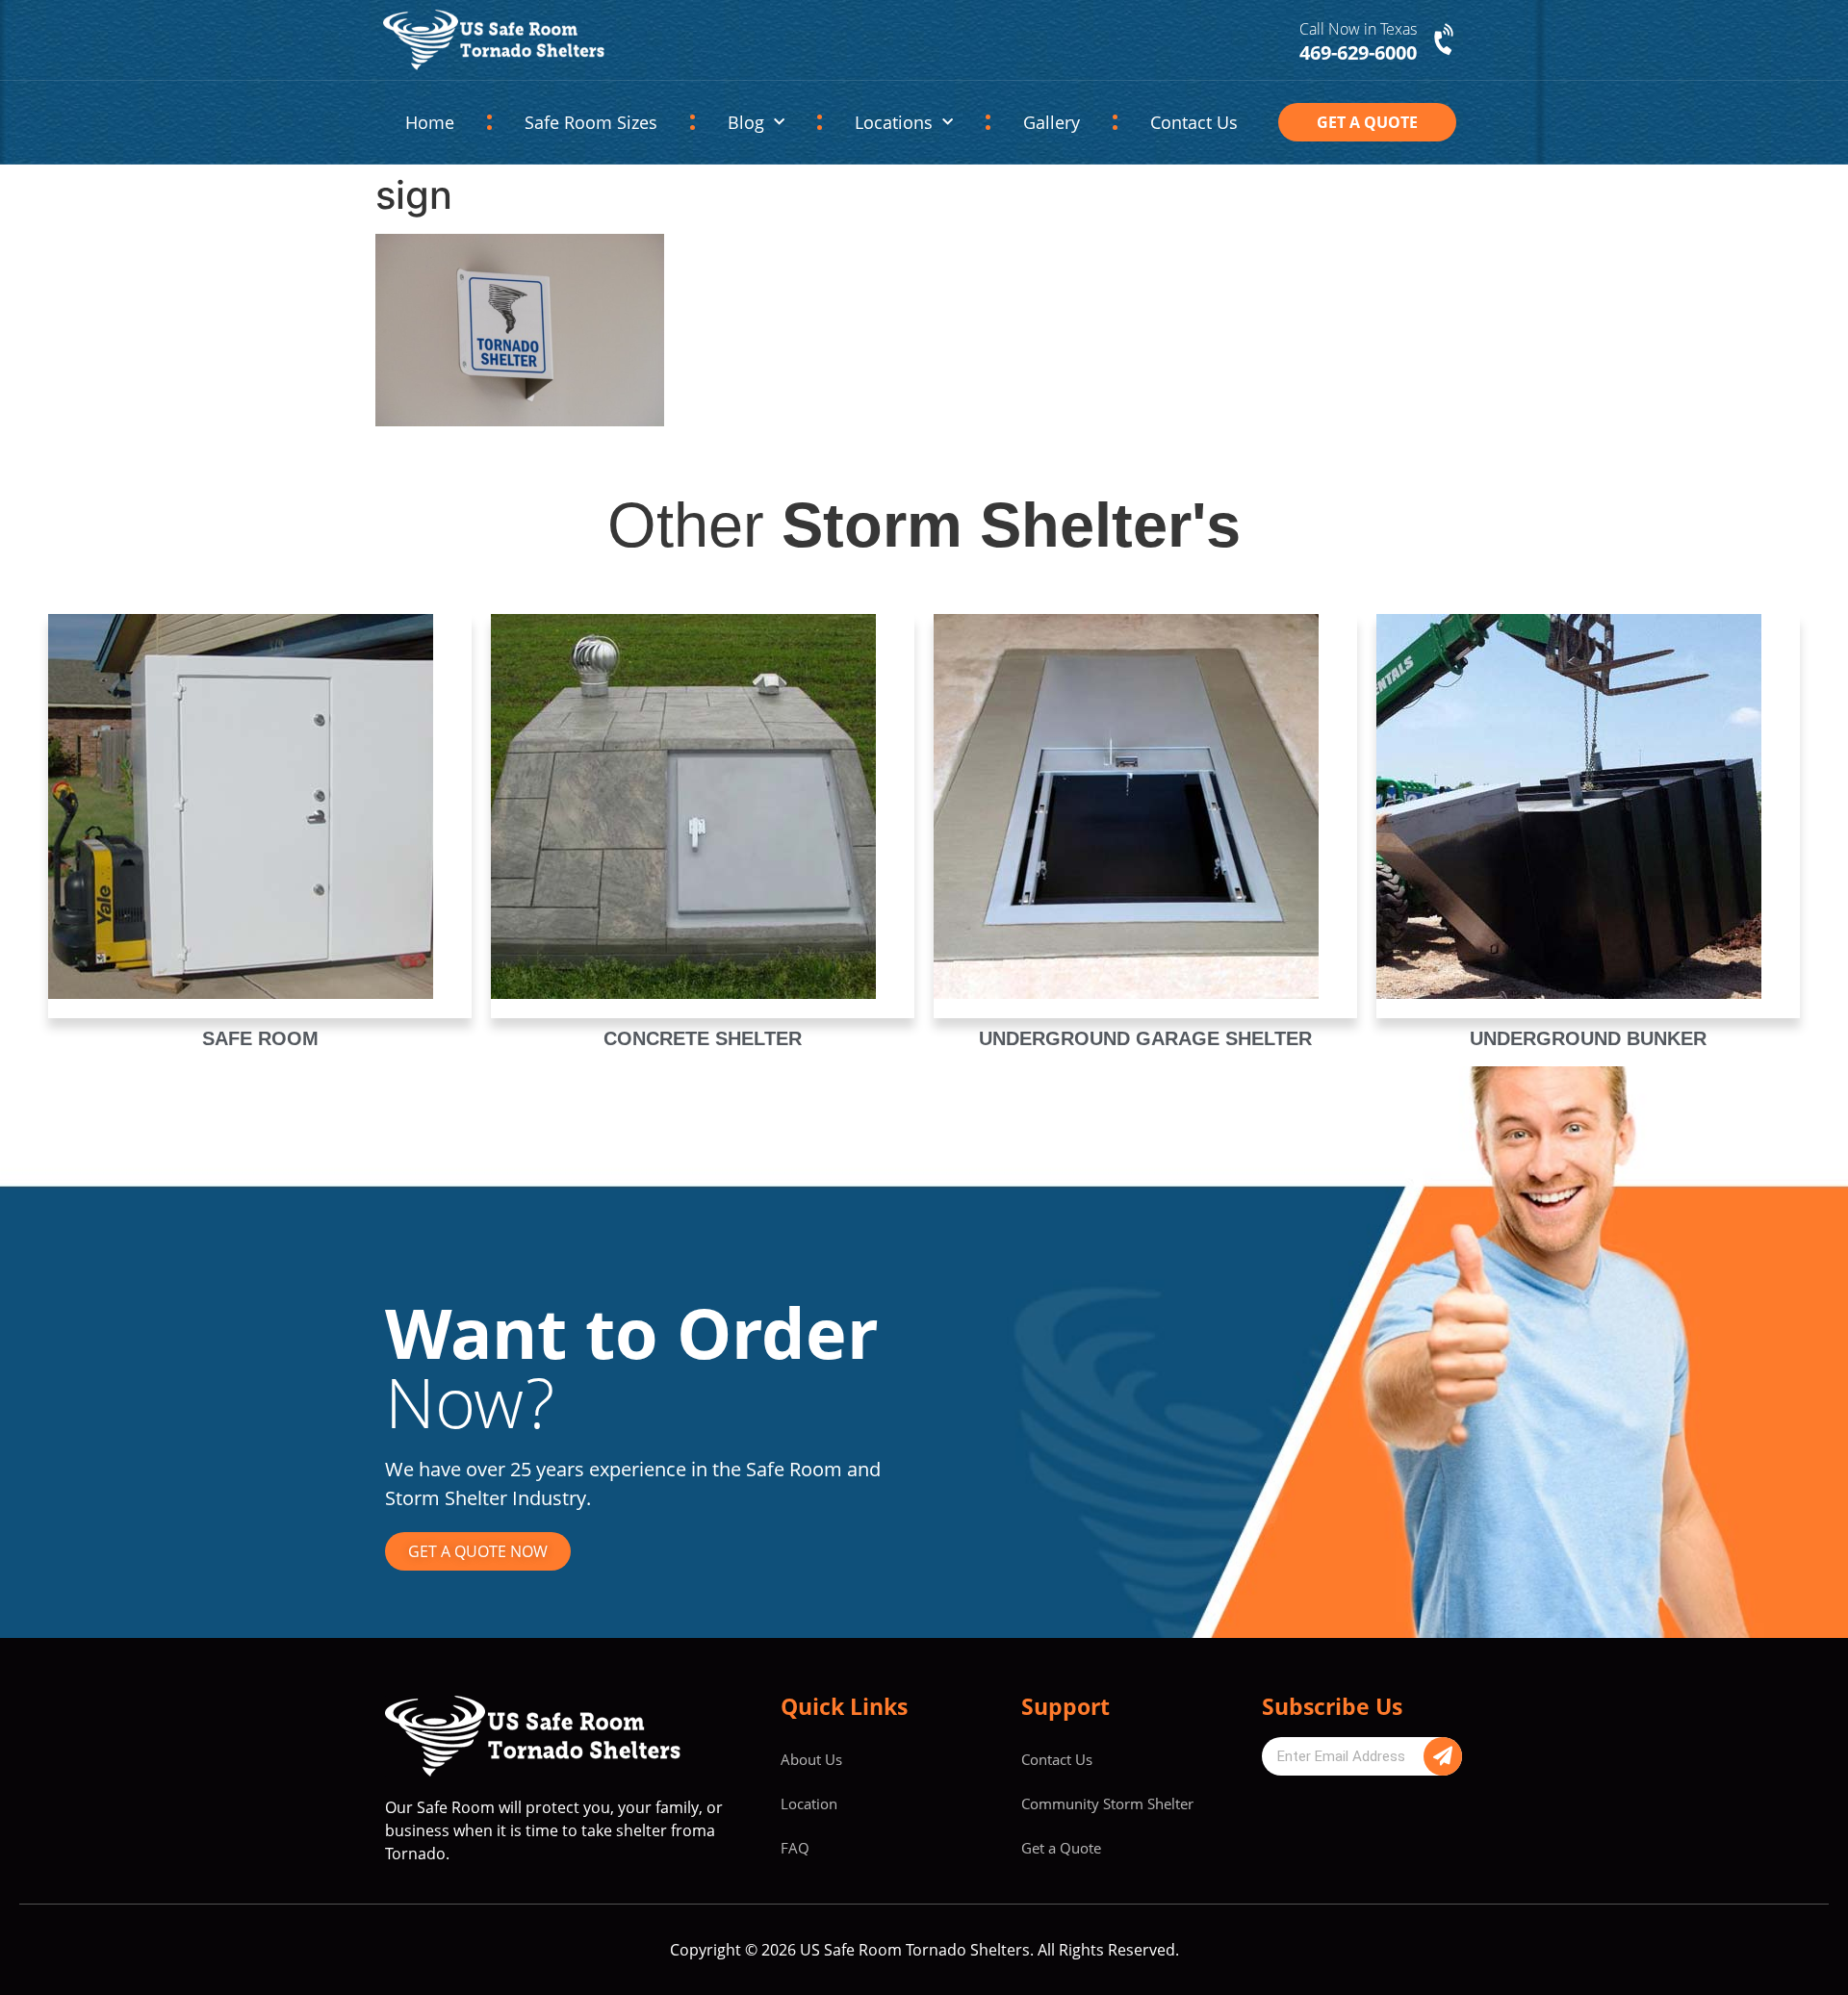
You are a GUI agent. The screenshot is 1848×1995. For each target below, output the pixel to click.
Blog (746, 122)
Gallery (1052, 122)
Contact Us (1194, 122)
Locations (894, 122)
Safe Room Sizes (591, 122)
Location (809, 1803)
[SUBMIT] (1443, 1756)
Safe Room (260, 1038)
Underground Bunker (1588, 1038)
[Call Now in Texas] (1446, 40)
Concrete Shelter (703, 1038)
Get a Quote (1061, 1848)
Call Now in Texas (1358, 29)
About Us (811, 1759)
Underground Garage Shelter (1145, 1038)
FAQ (795, 1848)
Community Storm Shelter (1107, 1803)
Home (430, 122)
